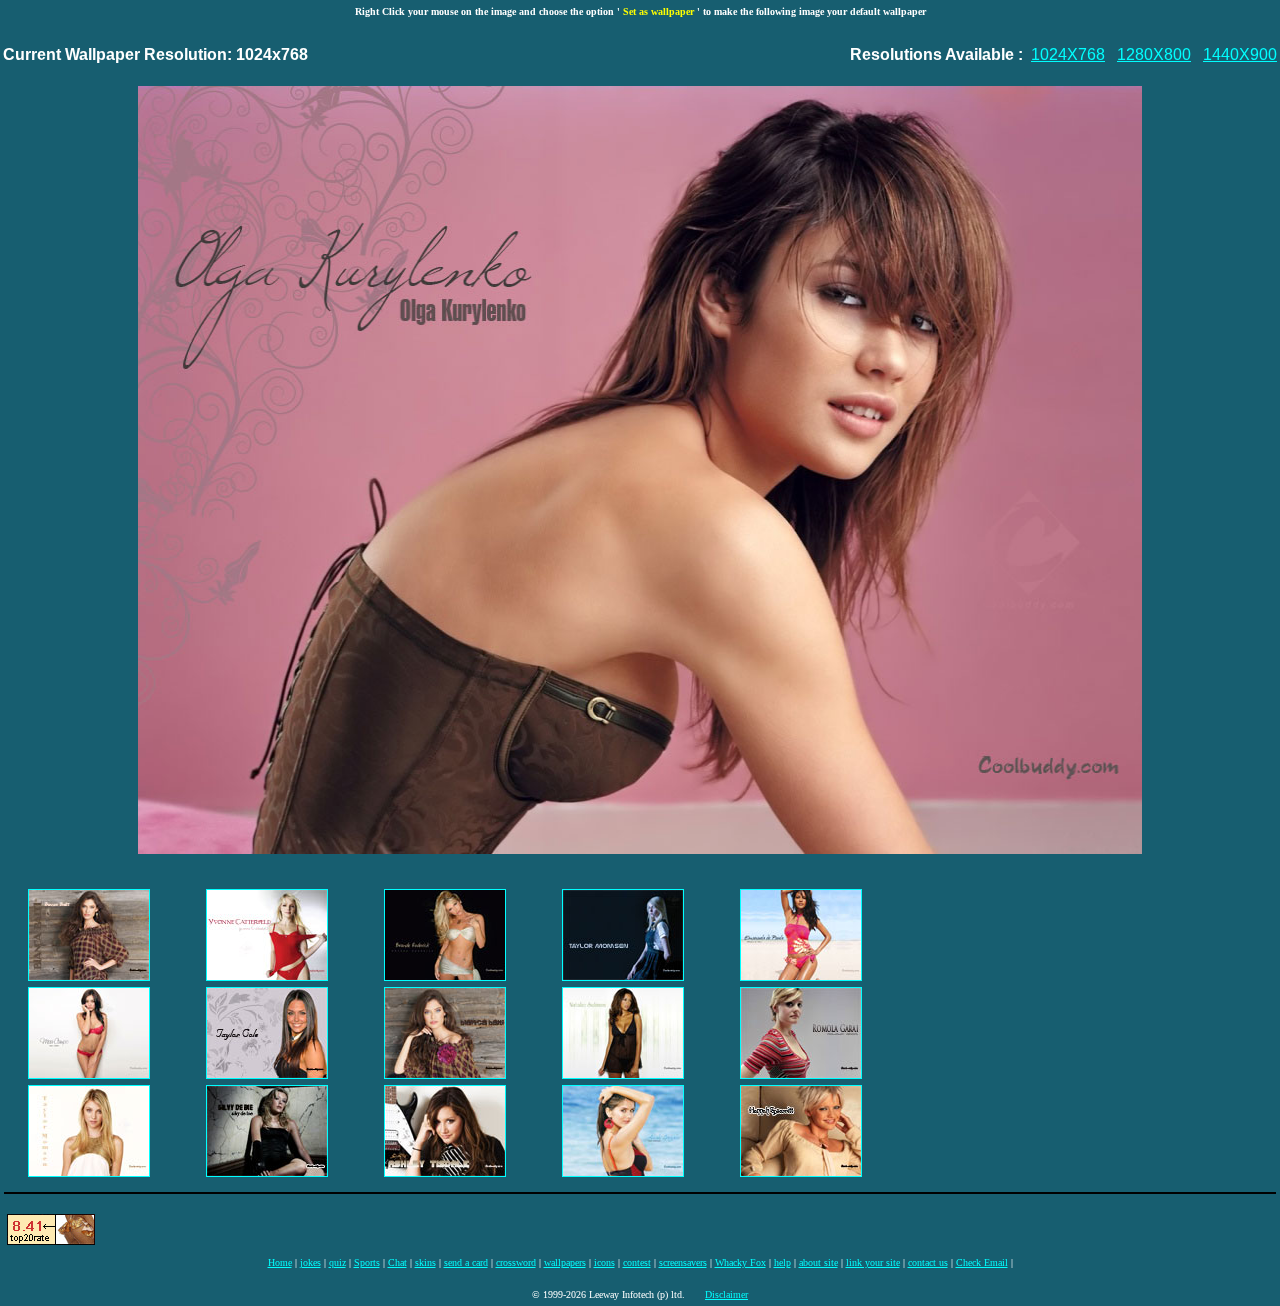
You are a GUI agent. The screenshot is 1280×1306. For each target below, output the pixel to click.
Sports (367, 1262)
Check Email (982, 1262)
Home (280, 1262)
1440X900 (1240, 54)
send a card (466, 1262)
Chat (397, 1262)
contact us (928, 1262)
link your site (873, 1262)
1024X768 (1068, 54)
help (782, 1262)
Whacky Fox (740, 1262)
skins (425, 1262)
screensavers (683, 1262)
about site (818, 1262)
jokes (310, 1262)
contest (637, 1262)
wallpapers (565, 1262)
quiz (337, 1262)
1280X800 (1154, 54)
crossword (516, 1262)
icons (604, 1262)
